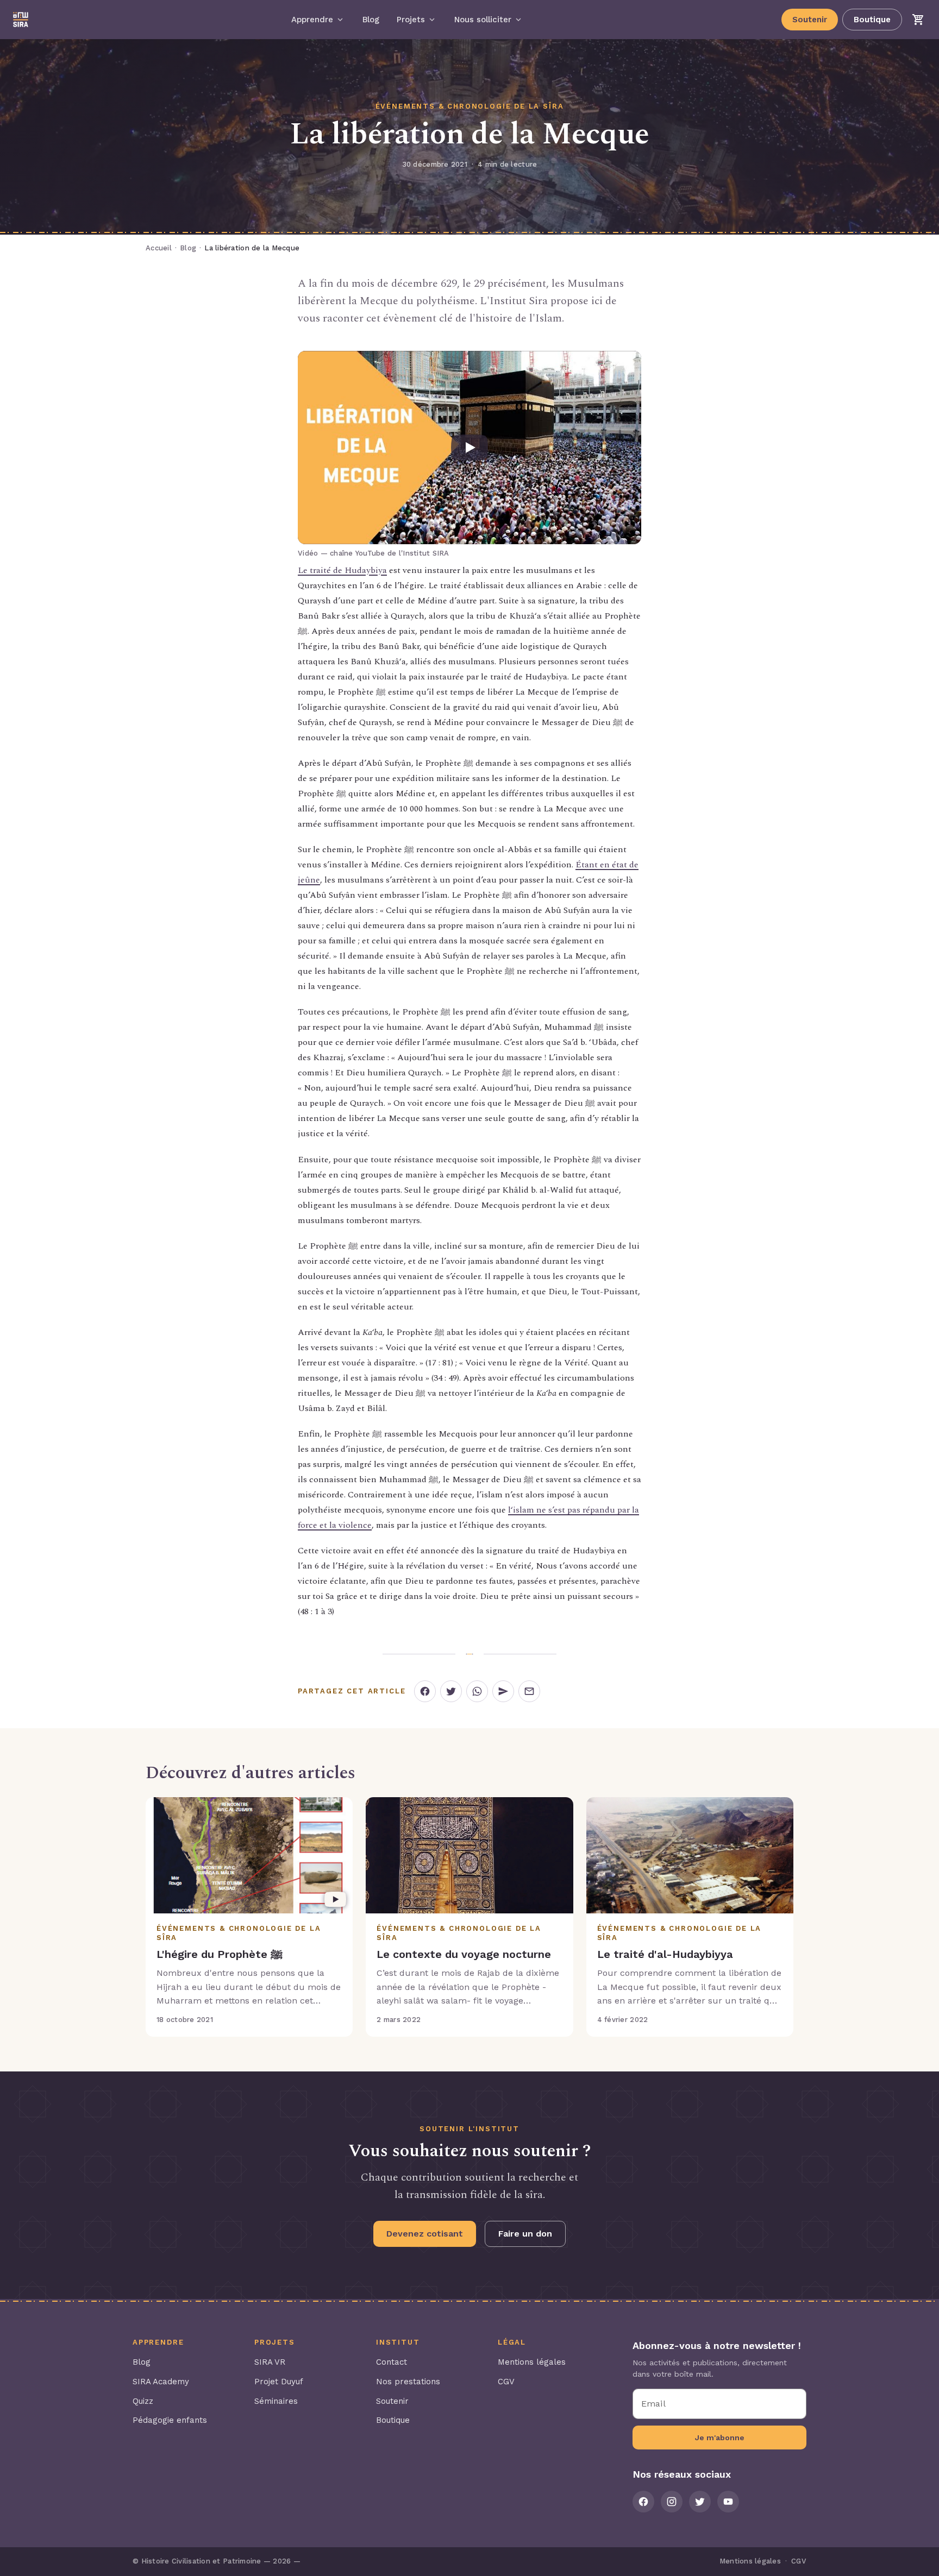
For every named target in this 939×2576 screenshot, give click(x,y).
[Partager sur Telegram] (503, 1691)
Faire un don (525, 2234)
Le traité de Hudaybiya (342, 570)
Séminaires (276, 2401)
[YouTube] (728, 2502)
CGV (506, 2382)
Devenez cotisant (425, 2234)
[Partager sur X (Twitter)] (451, 1691)
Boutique (872, 20)
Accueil (159, 248)
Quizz (143, 2401)
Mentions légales (532, 2362)
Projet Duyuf (279, 2382)
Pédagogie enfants (170, 2420)
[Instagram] (672, 2502)
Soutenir (810, 20)
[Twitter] (700, 2502)
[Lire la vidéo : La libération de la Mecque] (469, 448)
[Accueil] (21, 20)
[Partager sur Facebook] (425, 1691)
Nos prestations (408, 2382)
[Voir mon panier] (918, 20)
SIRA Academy (161, 2382)
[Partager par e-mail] (529, 1691)
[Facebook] (643, 2502)
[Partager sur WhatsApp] (477, 1691)
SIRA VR (270, 2362)
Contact (392, 2362)
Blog (188, 248)
